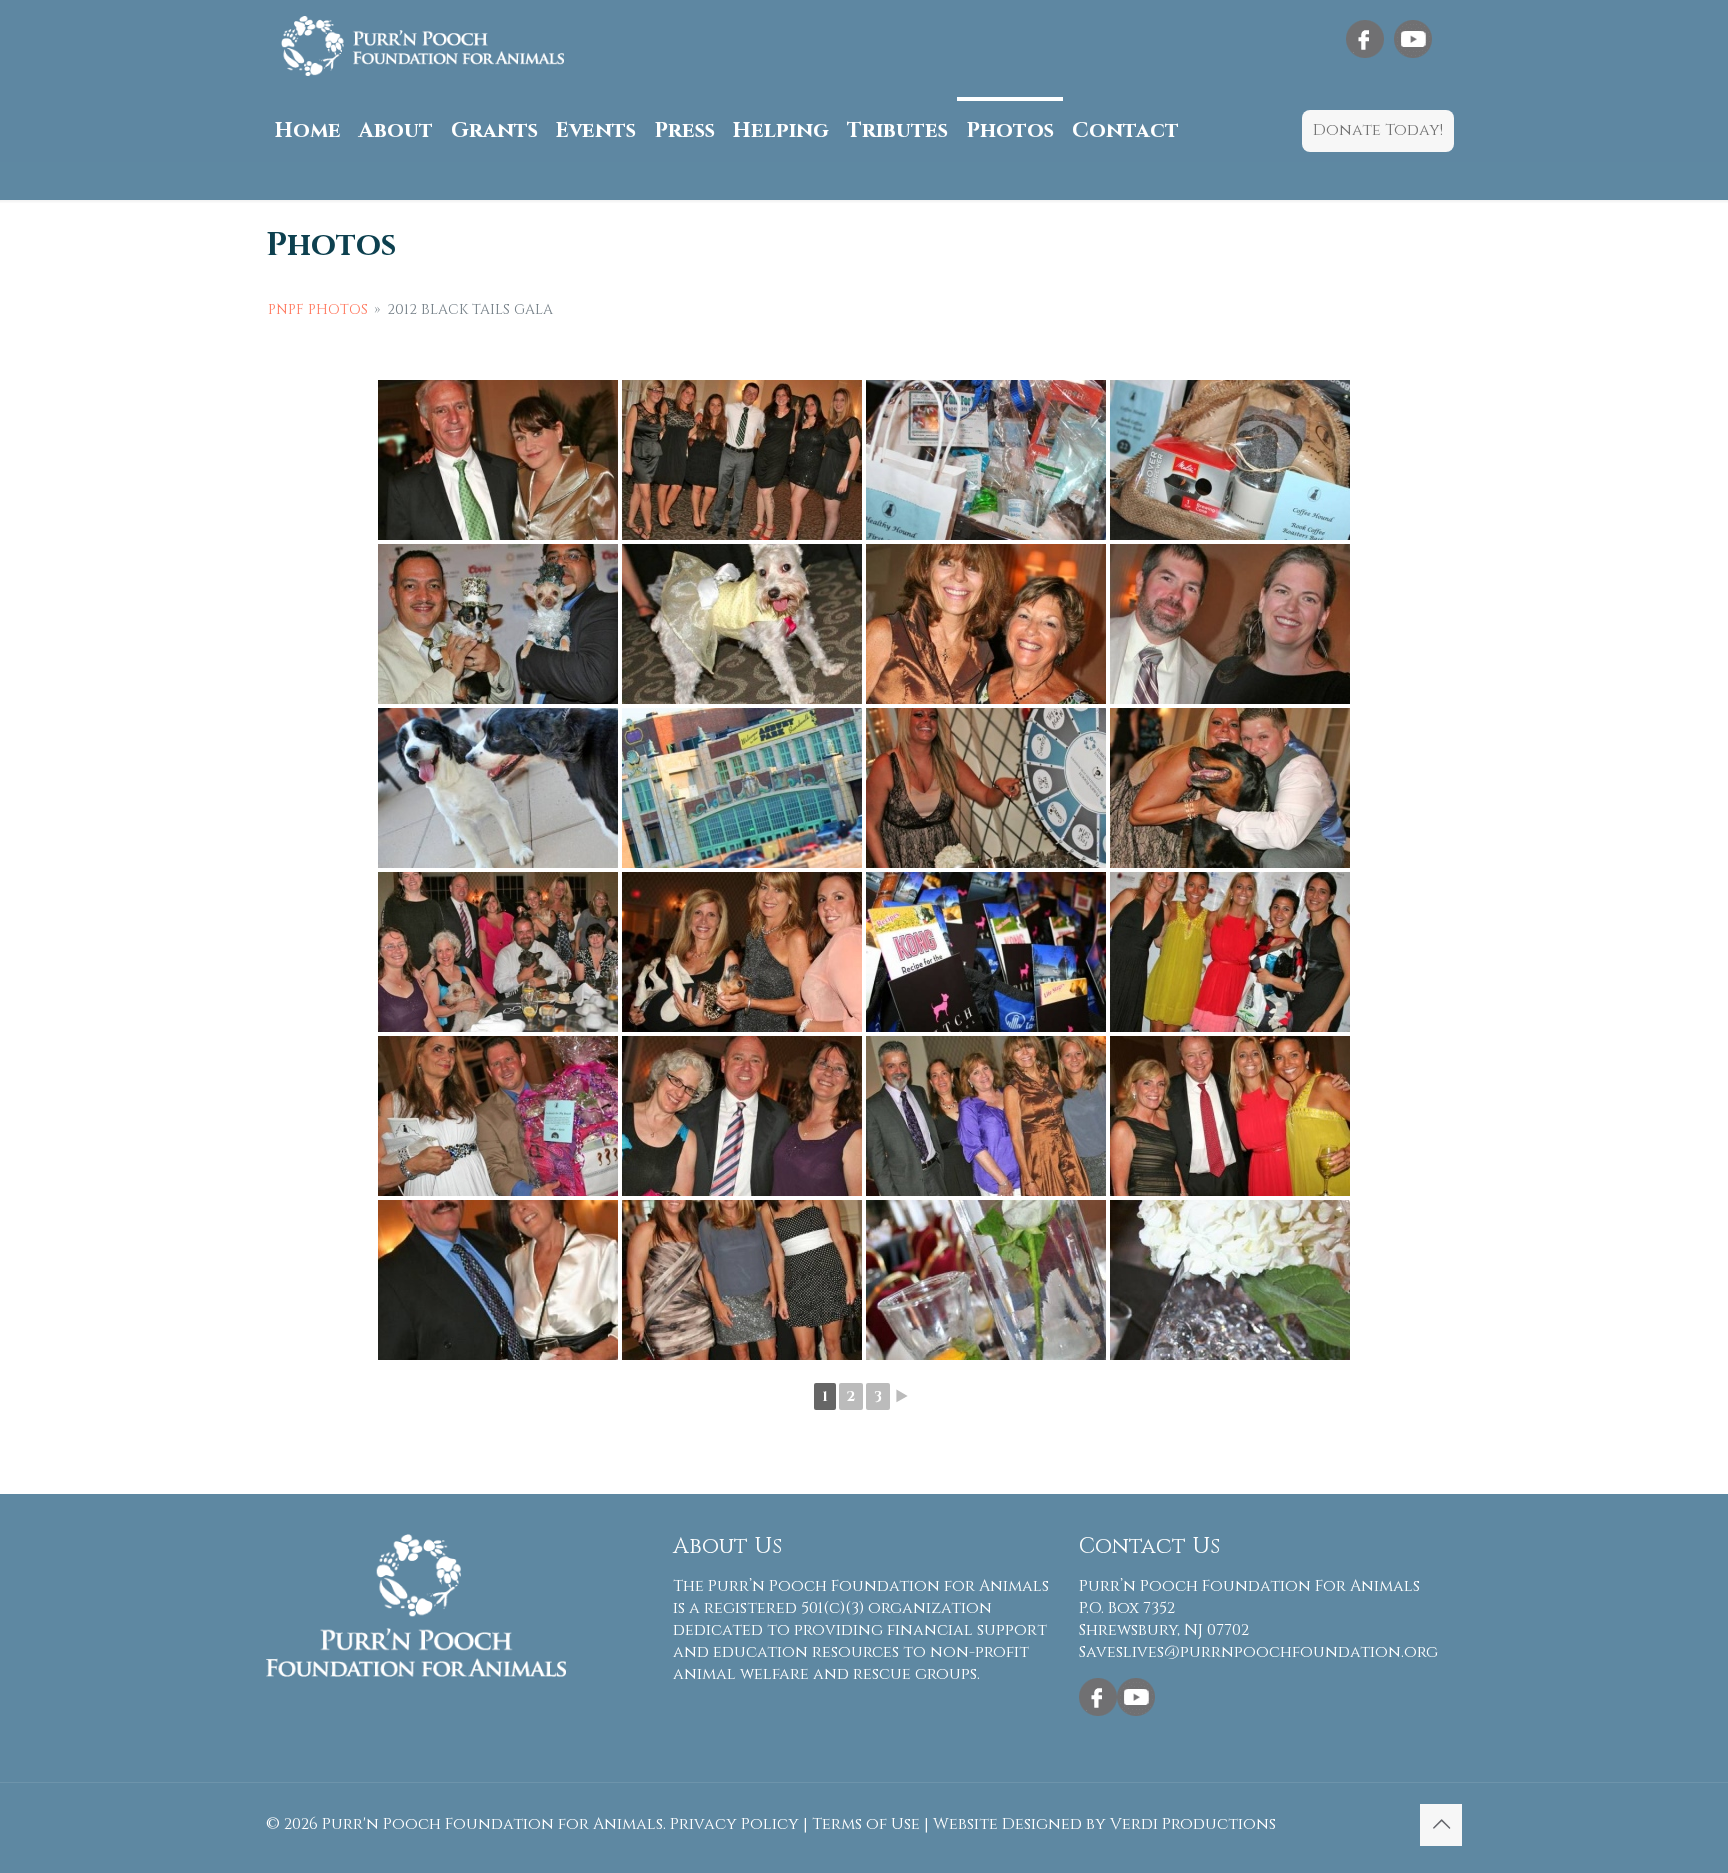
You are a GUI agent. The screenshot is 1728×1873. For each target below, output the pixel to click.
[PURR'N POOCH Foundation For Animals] (422, 45)
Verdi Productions (1193, 1824)
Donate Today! (1378, 130)
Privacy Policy (734, 1824)
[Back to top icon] (1441, 1825)
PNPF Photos (318, 309)
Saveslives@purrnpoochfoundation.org (1258, 1652)
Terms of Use (866, 1824)
